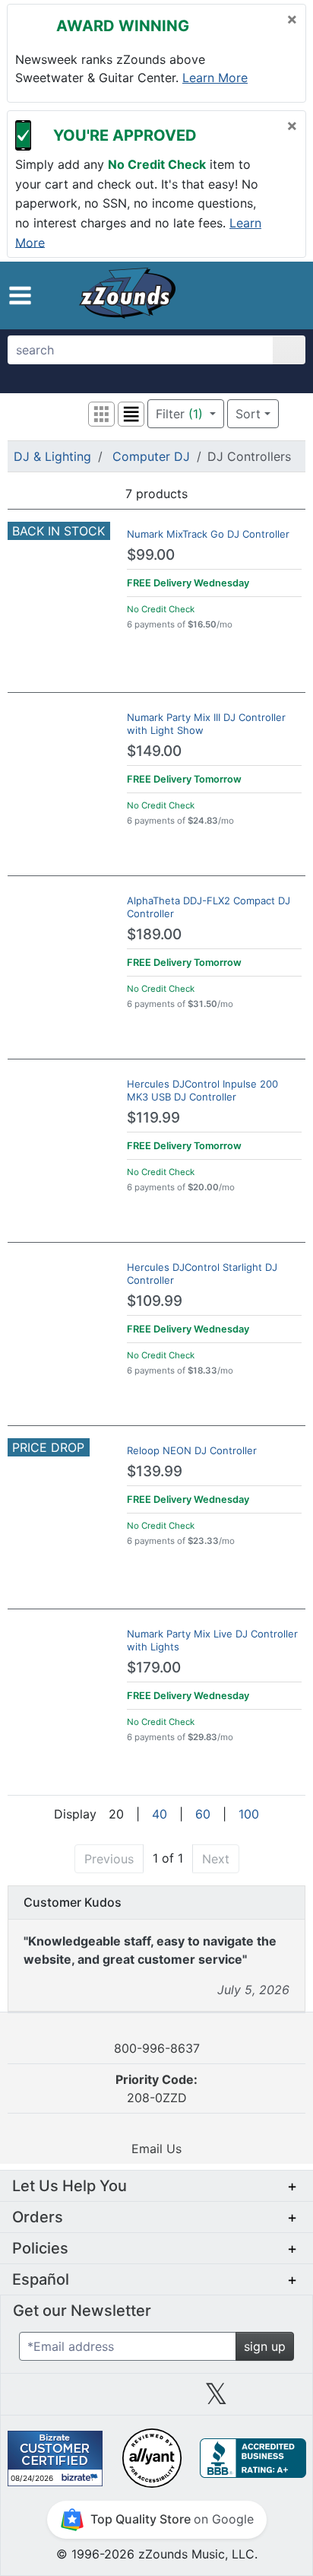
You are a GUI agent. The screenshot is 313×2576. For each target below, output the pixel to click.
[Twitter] (216, 2400)
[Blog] (36, 2400)
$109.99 (155, 1301)
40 (160, 1814)
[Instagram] (156, 2400)
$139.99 (155, 1471)
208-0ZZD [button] (156, 2088)
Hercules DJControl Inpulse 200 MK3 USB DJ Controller (202, 1090)
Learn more (215, 78)
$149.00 (154, 751)
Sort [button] (248, 414)
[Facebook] (96, 2400)
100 (249, 1814)
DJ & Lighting (52, 456)
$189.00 (154, 934)
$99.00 (151, 555)
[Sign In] (255, 295)
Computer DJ (151, 456)
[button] (20, 295)
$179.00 (154, 1668)
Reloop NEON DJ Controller (192, 1450)
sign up (265, 2346)
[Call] (282, 296)
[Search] (289, 350)
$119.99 (153, 1118)
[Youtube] (277, 2400)
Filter (179, 414)
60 (203, 1814)
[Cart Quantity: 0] (221, 295)
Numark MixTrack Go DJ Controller (208, 534)
